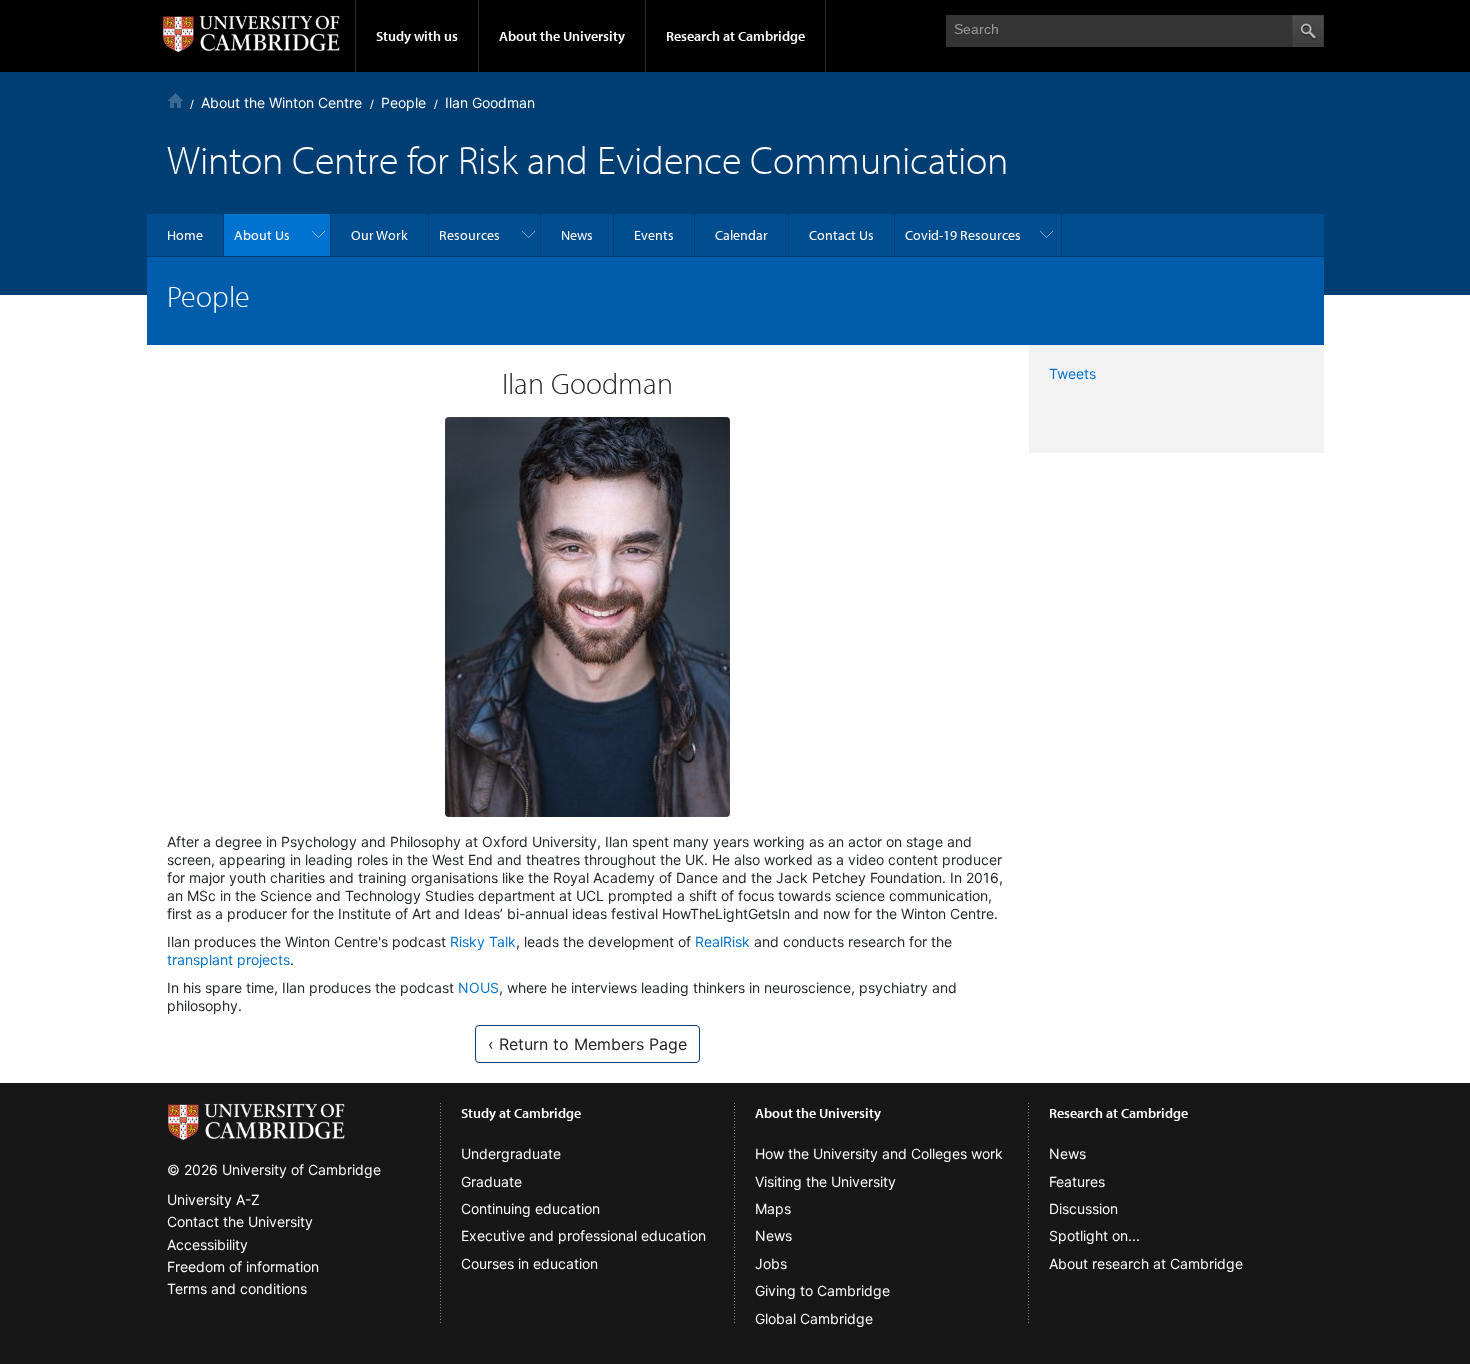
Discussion (1083, 1208)
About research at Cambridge (1146, 1263)
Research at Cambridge (735, 36)
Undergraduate (511, 1153)
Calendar (741, 235)
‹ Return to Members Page (587, 1044)
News (577, 235)
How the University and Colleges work (879, 1153)
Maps (773, 1208)
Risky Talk (483, 941)
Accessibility (207, 1244)
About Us (262, 235)
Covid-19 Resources (963, 235)
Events (654, 235)
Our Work (379, 235)
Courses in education (529, 1263)
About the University (562, 36)
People (403, 102)
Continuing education (530, 1208)
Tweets (1072, 373)
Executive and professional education (583, 1235)
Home (175, 100)
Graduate (491, 1181)
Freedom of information (243, 1266)
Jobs (771, 1263)
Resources (469, 235)
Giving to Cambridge (822, 1290)
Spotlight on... (1094, 1235)
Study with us (417, 36)
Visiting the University (825, 1181)
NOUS (478, 987)
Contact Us (841, 235)
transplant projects (228, 959)
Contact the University (240, 1221)
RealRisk (722, 941)
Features (1077, 1181)
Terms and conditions (237, 1288)
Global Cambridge (814, 1318)
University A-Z (213, 1199)
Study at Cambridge (521, 1113)
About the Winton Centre (281, 102)
